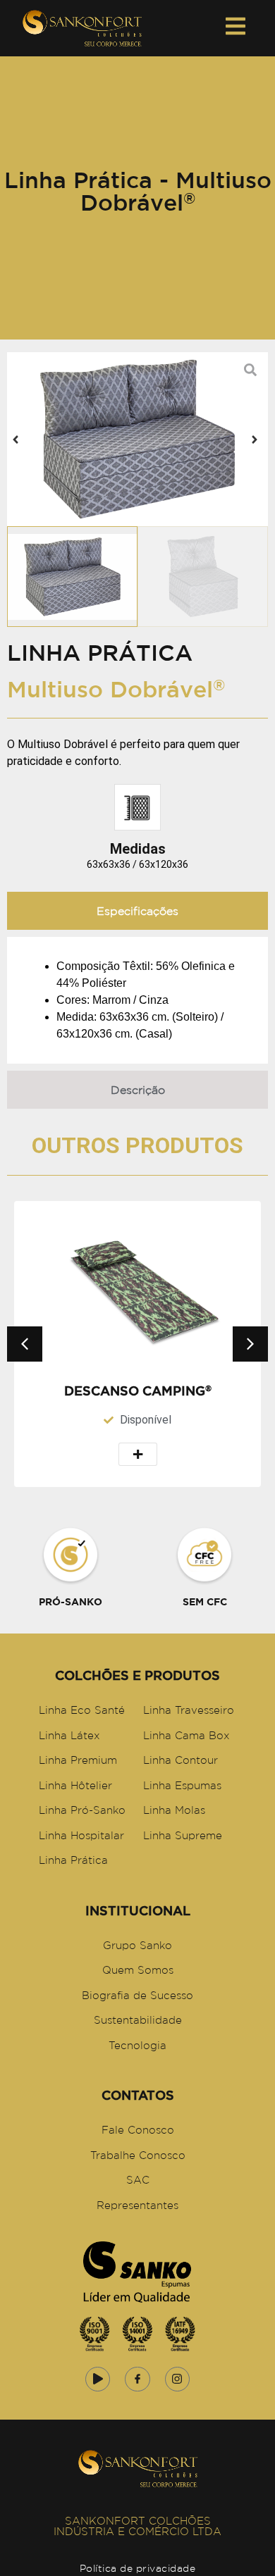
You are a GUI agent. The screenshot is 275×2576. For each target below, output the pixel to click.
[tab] (137, 911)
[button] (16, 440)
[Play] (98, 2379)
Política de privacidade (138, 2568)
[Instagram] (177, 2379)
